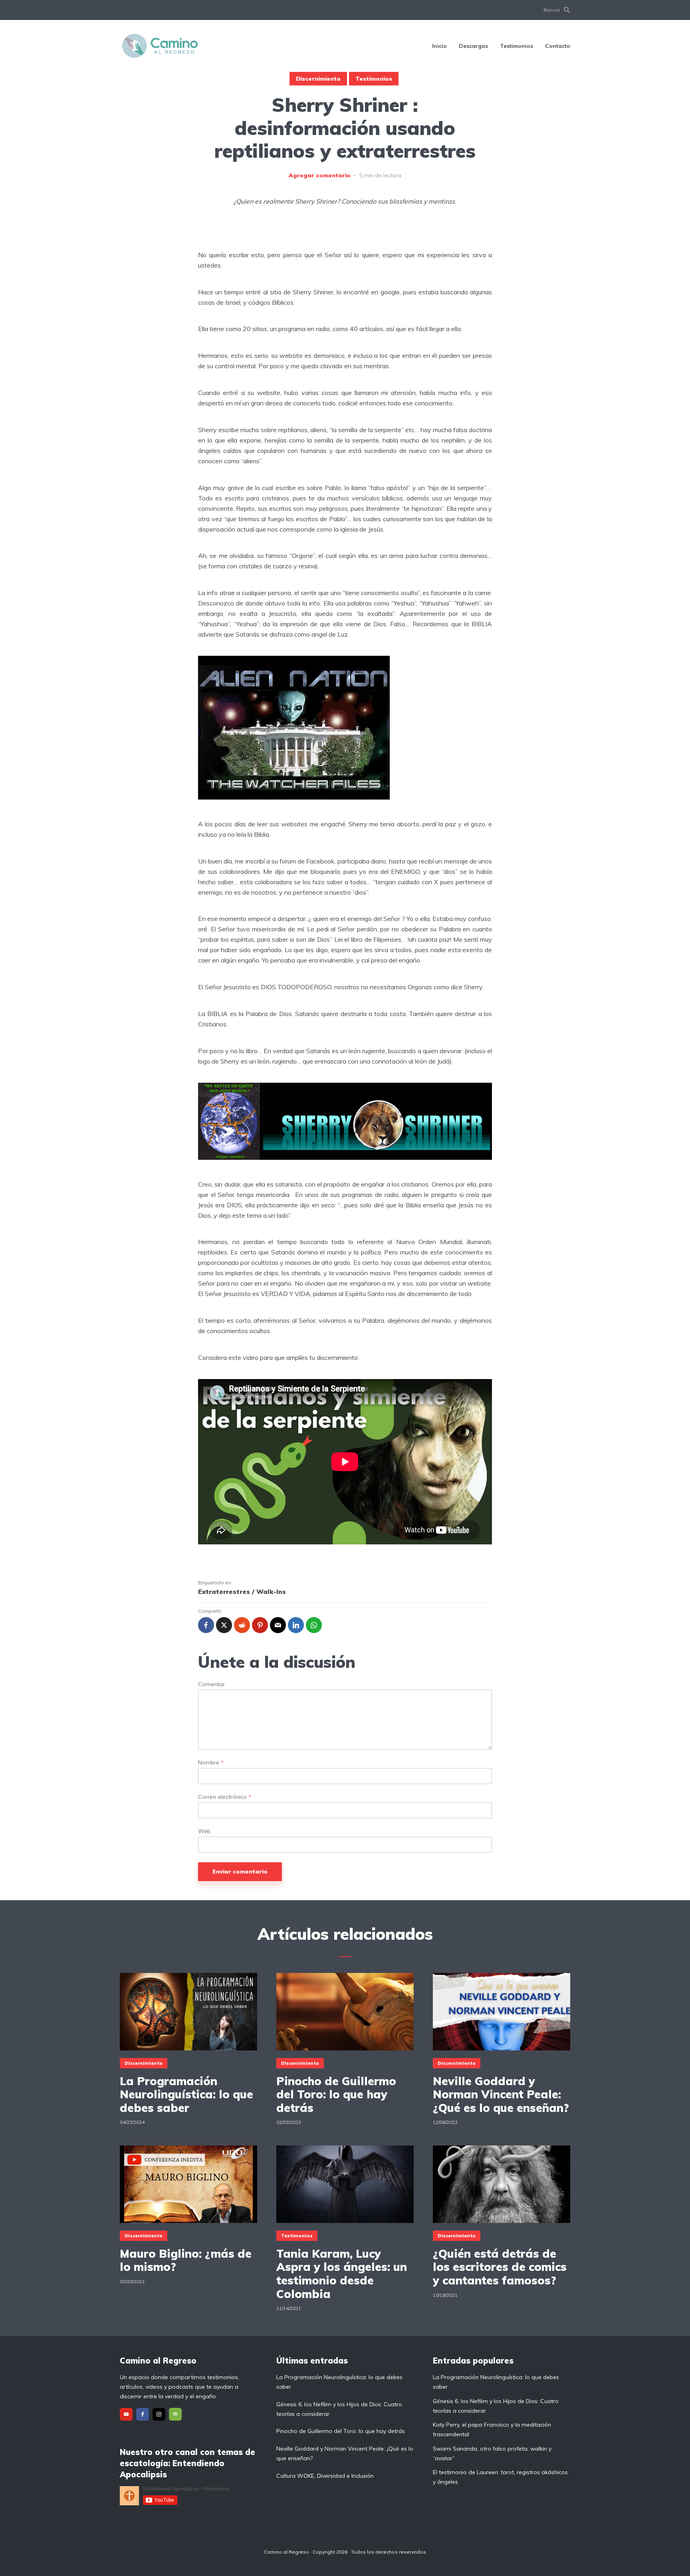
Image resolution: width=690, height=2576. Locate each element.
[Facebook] (143, 2414)
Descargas (473, 46)
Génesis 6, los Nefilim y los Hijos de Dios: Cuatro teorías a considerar (339, 2409)
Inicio (439, 46)
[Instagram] (159, 2414)
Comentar (211, 1684)
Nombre (211, 1763)
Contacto (558, 46)
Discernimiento (318, 79)
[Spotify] (175, 2414)
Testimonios (517, 46)
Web (204, 1831)
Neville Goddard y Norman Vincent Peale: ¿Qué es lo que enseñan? (501, 2095)
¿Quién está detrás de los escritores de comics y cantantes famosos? (500, 2267)
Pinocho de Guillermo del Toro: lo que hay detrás (336, 2095)
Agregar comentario (320, 175)
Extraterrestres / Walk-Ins (242, 1592)
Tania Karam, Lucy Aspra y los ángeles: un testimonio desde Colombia (342, 2274)
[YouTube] (126, 2414)
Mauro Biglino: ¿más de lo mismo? (186, 2260)
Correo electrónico (225, 1797)
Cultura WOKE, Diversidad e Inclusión (325, 2476)
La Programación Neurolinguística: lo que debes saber (186, 2095)
